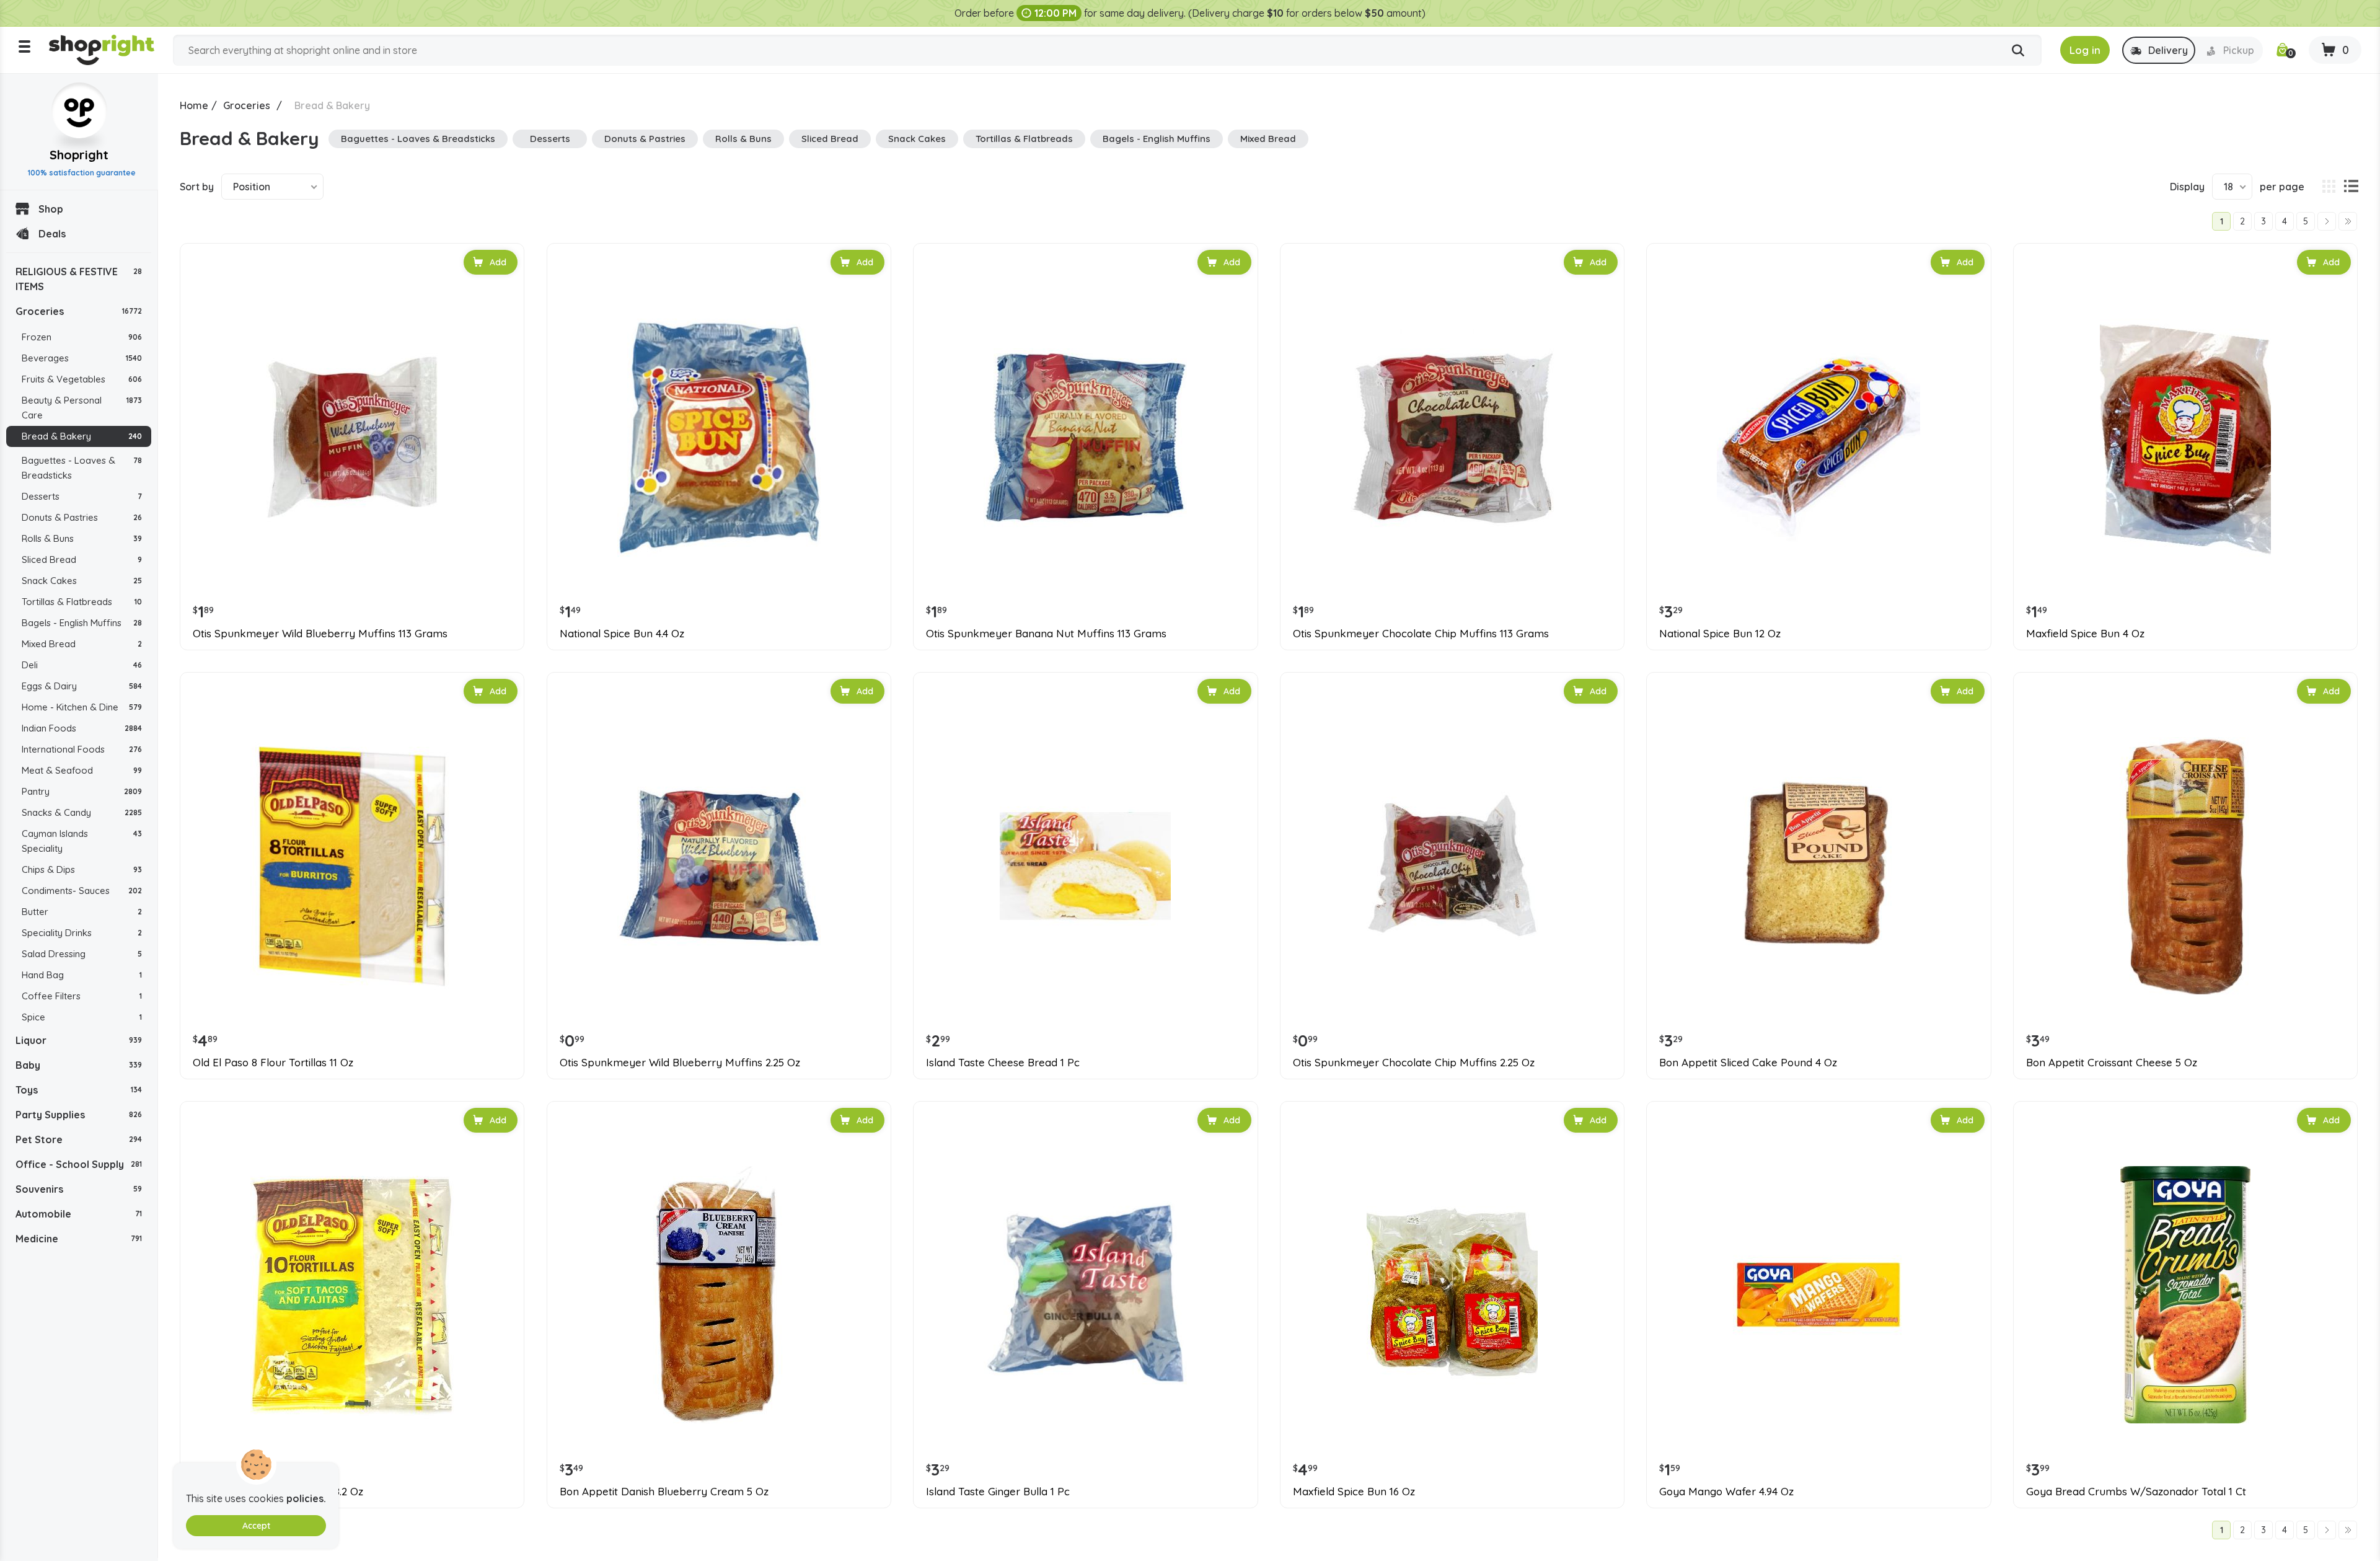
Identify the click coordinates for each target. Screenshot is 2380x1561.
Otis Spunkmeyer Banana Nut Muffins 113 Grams (1046, 634)
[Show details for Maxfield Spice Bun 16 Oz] (1452, 1295)
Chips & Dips (82, 869)
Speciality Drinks (82, 933)
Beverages (82, 358)
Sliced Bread (82, 559)
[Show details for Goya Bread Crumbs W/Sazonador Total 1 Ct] (2185, 1295)
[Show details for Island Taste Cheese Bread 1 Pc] (1085, 866)
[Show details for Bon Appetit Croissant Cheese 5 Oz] (2185, 866)
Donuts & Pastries (82, 517)
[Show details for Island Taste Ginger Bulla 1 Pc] (1085, 1295)
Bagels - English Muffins (82, 623)
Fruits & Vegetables (82, 379)
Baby (79, 1065)
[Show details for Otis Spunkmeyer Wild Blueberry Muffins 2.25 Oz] (719, 866)
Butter (82, 912)
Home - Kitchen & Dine (82, 707)
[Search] (2018, 51)
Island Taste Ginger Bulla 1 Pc (998, 1492)
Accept (256, 1526)
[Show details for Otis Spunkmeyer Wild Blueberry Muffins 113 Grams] (352, 437)
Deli (82, 665)
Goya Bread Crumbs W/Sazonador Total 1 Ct (2136, 1492)
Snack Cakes (82, 581)
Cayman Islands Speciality (82, 841)
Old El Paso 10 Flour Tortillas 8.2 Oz (278, 1492)
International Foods (82, 749)
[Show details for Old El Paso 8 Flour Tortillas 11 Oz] (352, 866)
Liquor (79, 1040)
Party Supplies (79, 1115)
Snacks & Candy (82, 812)
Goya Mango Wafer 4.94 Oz (1726, 1492)
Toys (79, 1090)
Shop (51, 209)
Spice (82, 1017)
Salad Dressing (82, 954)
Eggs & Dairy (82, 686)
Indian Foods (82, 728)
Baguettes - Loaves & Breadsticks (82, 468)
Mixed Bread (82, 644)
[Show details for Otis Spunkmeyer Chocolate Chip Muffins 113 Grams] (1452, 437)
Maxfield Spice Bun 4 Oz (2085, 634)
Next (2327, 221)
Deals (52, 234)
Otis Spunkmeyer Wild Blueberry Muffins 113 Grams (320, 634)
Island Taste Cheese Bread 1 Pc (1003, 1063)
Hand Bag (82, 975)
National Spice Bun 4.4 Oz (622, 634)
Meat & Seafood (82, 770)
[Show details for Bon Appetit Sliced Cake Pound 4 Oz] (1818, 866)
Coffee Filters (82, 996)
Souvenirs (79, 1189)
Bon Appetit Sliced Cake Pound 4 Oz (1748, 1063)
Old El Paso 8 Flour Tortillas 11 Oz (273, 1063)
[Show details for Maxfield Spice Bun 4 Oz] (2185, 437)
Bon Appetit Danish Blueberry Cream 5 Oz (664, 1492)
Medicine (79, 1239)
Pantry (82, 791)
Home (194, 105)
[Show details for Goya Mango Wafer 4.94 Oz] (1818, 1295)
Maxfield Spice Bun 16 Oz (1354, 1492)
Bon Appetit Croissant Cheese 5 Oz (2112, 1063)
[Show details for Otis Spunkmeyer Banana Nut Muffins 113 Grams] (1085, 437)
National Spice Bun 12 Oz (1720, 634)
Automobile (79, 1214)
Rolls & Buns (82, 538)
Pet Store (79, 1139)
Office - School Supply (79, 1164)
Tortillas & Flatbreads (82, 602)
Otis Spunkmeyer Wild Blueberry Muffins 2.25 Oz (680, 1063)
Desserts (82, 496)
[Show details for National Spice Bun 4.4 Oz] (719, 437)
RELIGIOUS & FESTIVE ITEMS (79, 279)
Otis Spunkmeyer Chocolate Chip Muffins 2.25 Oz (1414, 1063)
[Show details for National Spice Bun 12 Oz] (1818, 437)
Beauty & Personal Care (82, 408)
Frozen (82, 337)
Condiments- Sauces (82, 891)
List (2351, 187)
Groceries (79, 311)
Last (2348, 221)
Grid (2329, 187)
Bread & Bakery (82, 436)
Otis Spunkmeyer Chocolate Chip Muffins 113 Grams (1421, 634)
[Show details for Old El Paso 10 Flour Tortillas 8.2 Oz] (352, 1295)
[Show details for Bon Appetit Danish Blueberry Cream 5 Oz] (719, 1295)
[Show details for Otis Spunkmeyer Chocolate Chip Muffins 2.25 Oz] (1452, 866)
